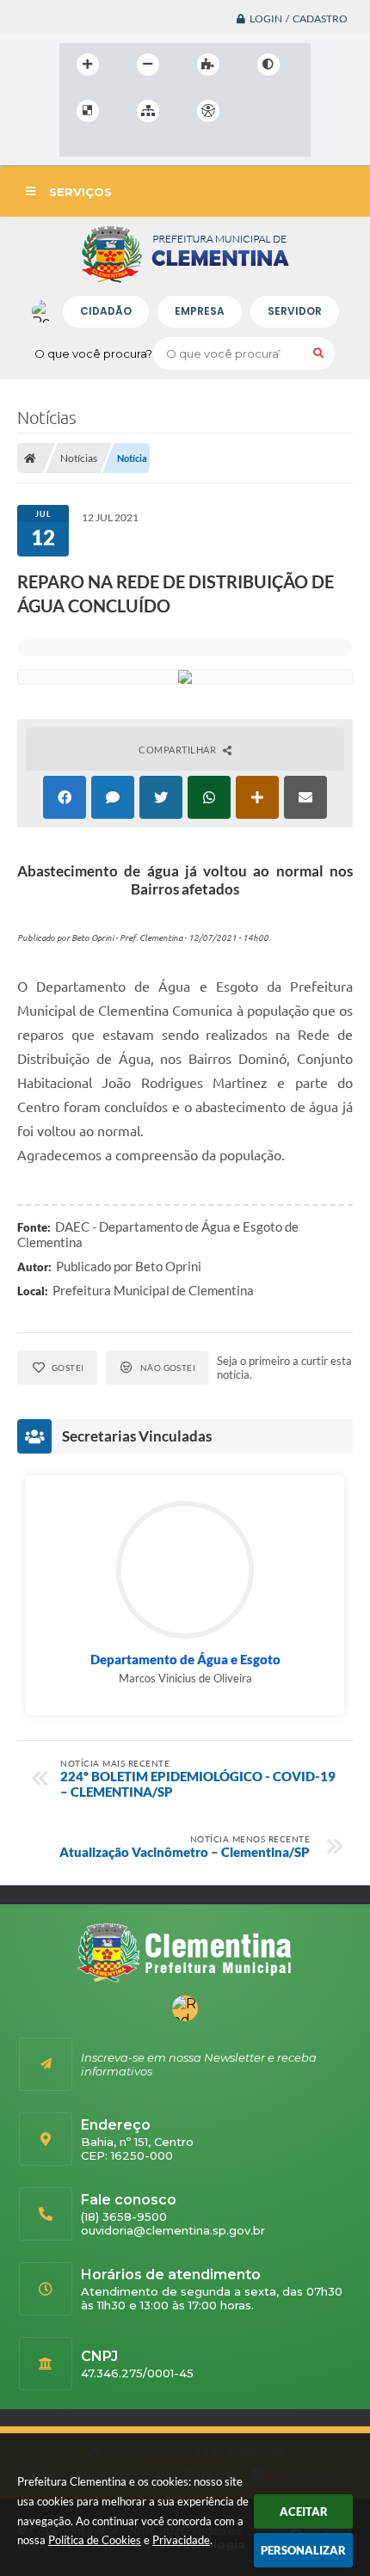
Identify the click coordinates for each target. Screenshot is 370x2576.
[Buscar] (318, 354)
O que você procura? (93, 354)
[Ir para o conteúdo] (257, 111)
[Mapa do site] (148, 111)
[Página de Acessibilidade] (208, 111)
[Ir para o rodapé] (152, 146)
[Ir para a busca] (114, 146)
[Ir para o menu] (77, 146)
